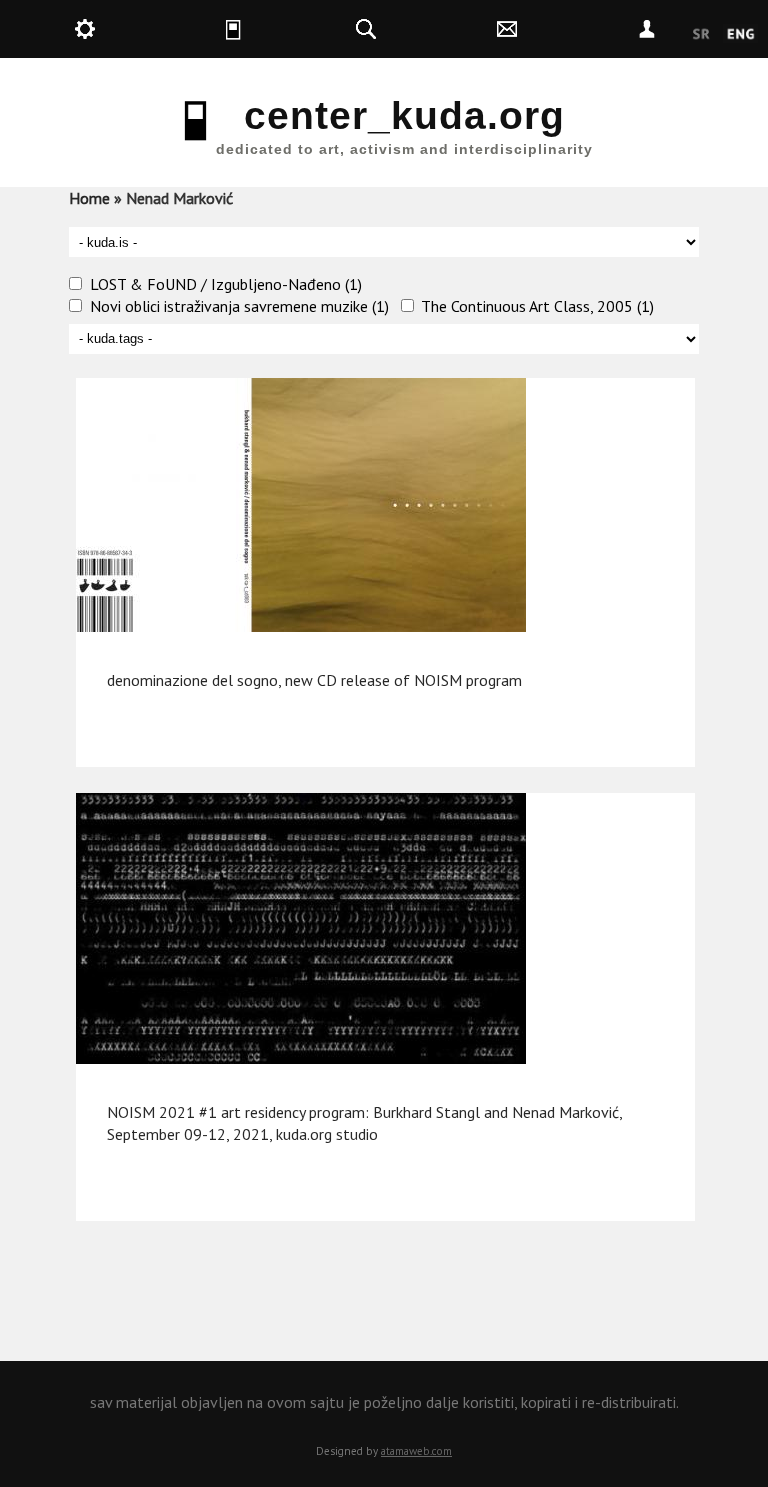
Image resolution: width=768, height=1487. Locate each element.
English (740, 35)
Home (89, 198)
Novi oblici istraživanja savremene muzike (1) (239, 306)
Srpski (701, 35)
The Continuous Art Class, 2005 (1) (537, 306)
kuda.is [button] (273, 29)
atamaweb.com (416, 1451)
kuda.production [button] (132, 29)
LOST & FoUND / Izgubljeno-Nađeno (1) (226, 284)
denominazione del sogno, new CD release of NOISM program (314, 680)
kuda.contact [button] (554, 29)
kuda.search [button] (413, 29)
